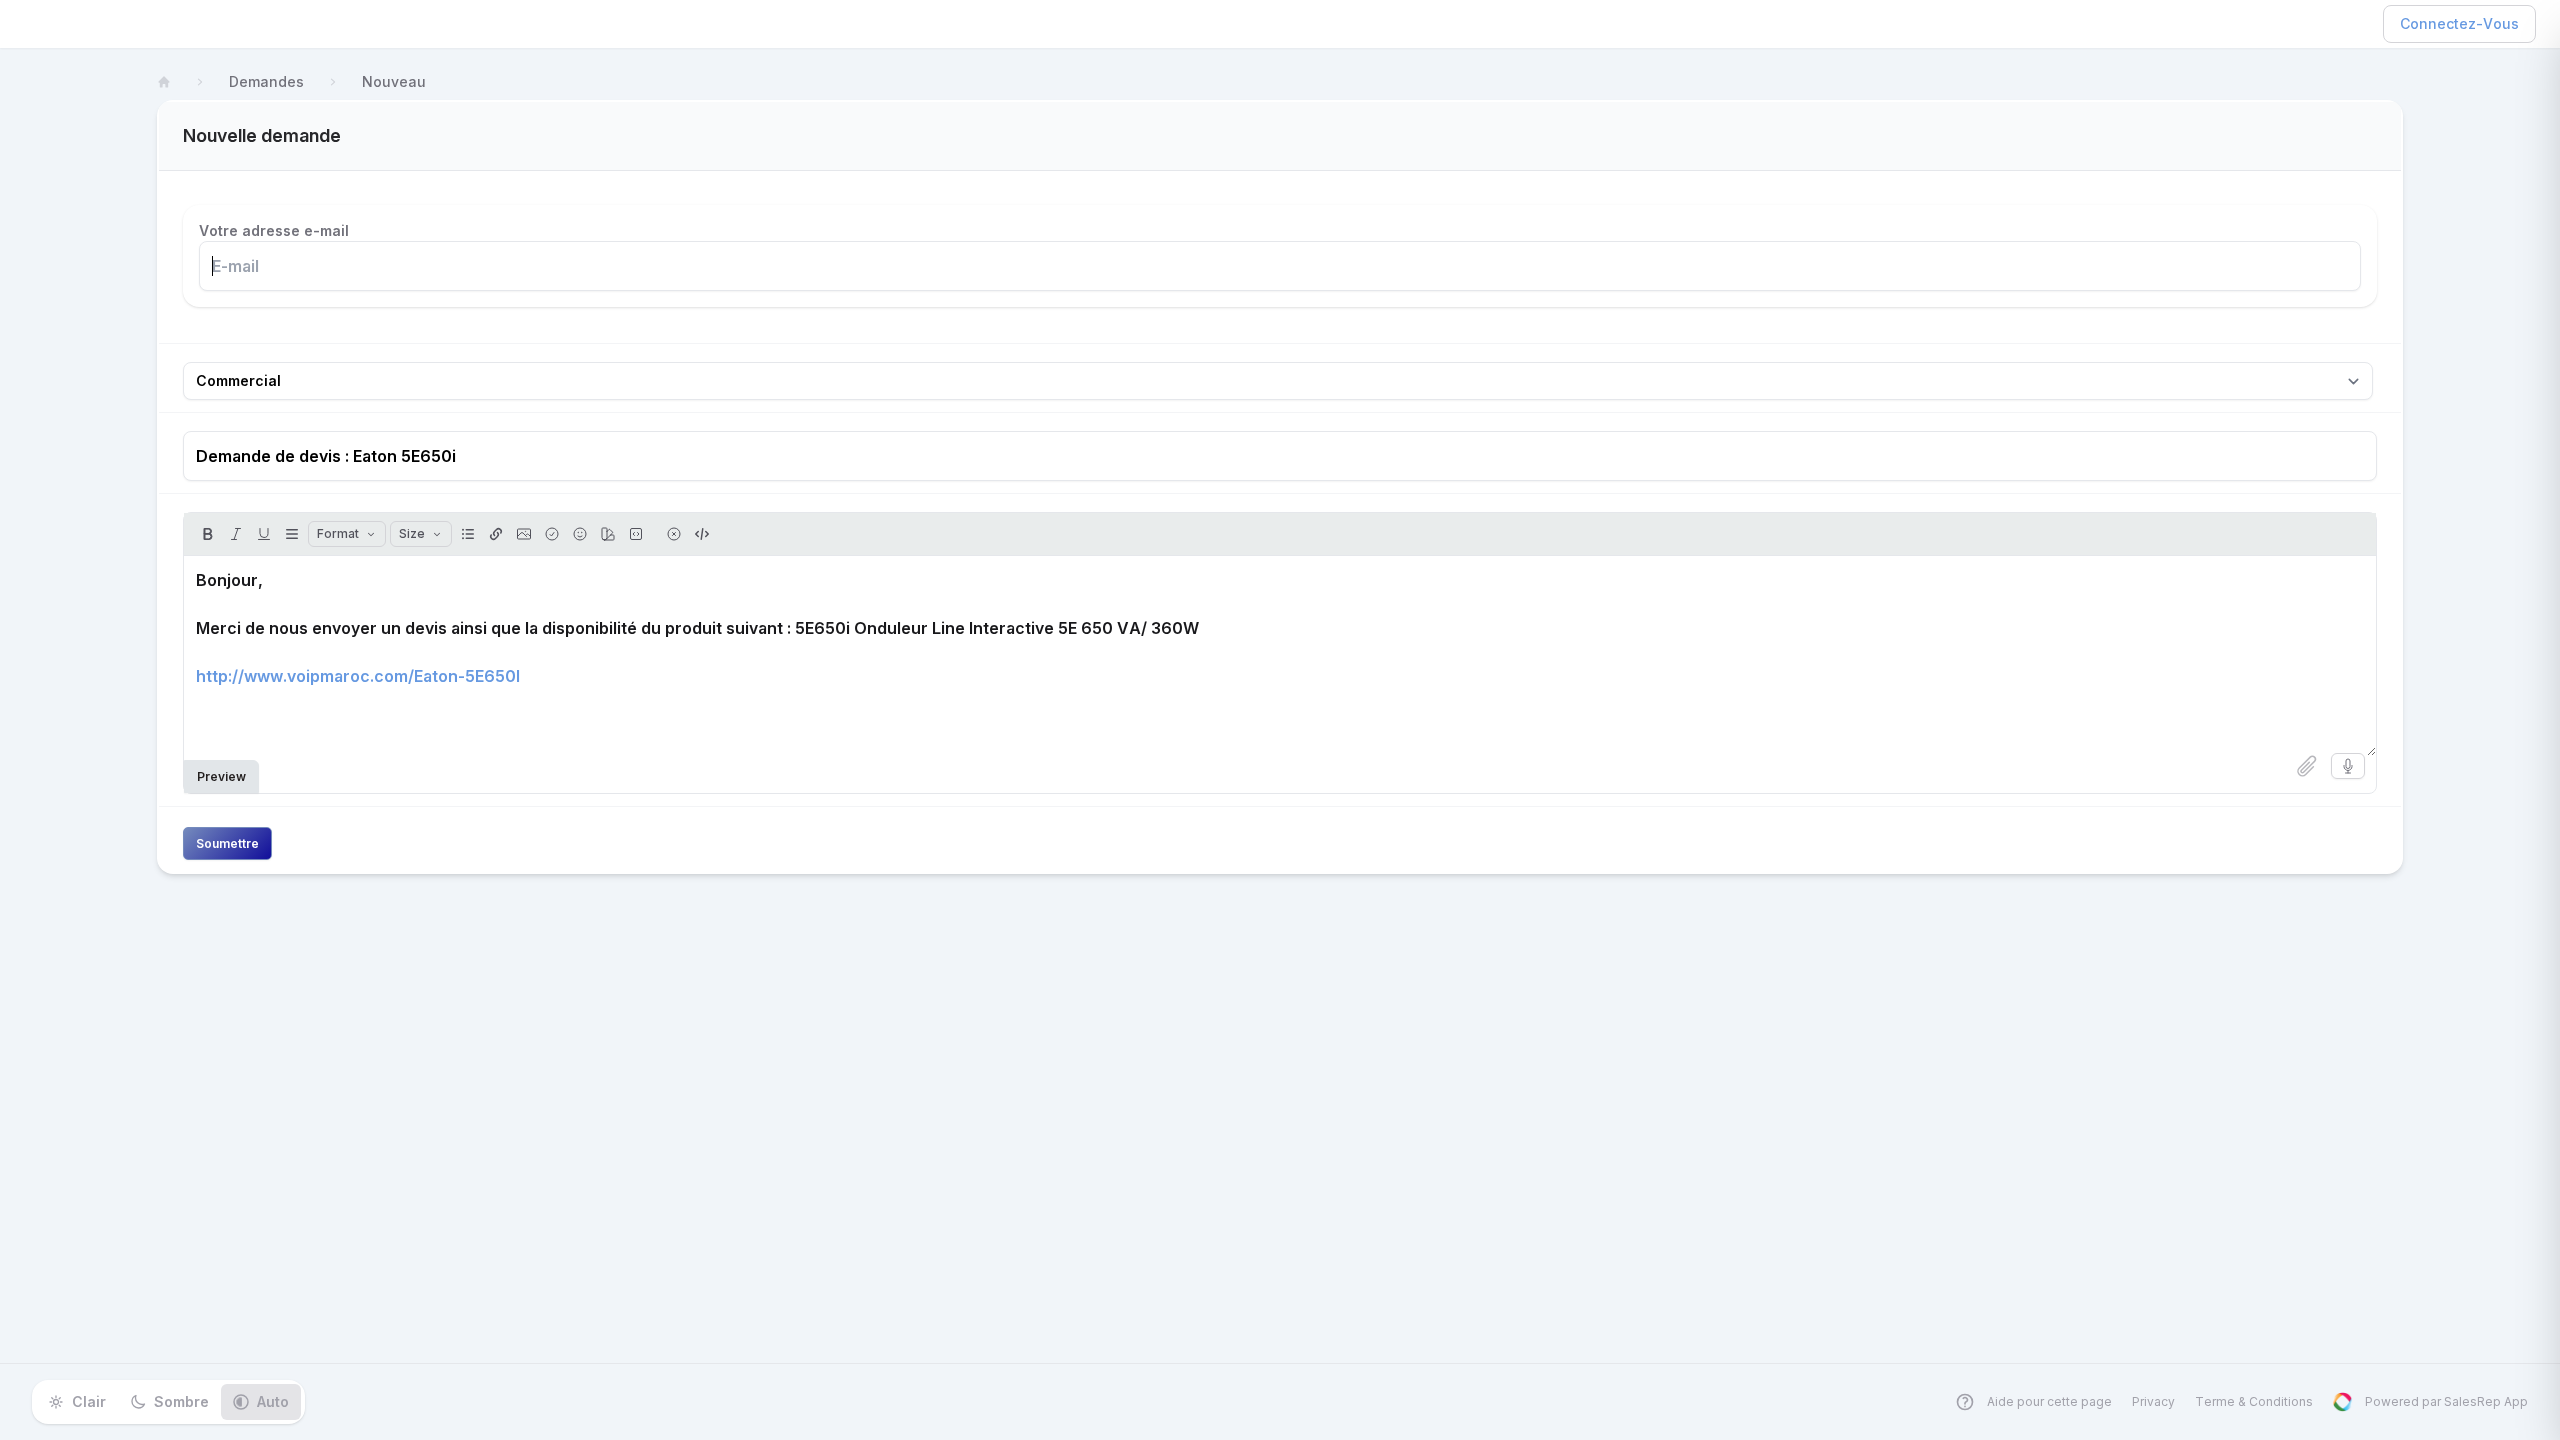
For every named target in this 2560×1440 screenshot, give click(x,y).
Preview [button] (221, 776)
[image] (524, 534)
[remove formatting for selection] (674, 534)
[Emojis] (580, 534)
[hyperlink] (496, 534)
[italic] (236, 534)
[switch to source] (702, 534)
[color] (608, 534)
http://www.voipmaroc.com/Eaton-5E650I (358, 676)
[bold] (208, 534)
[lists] (468, 534)
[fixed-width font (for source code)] (636, 534)
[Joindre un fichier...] (2307, 766)
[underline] (264, 534)
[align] (292, 534)
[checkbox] (552, 534)
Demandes (266, 81)
